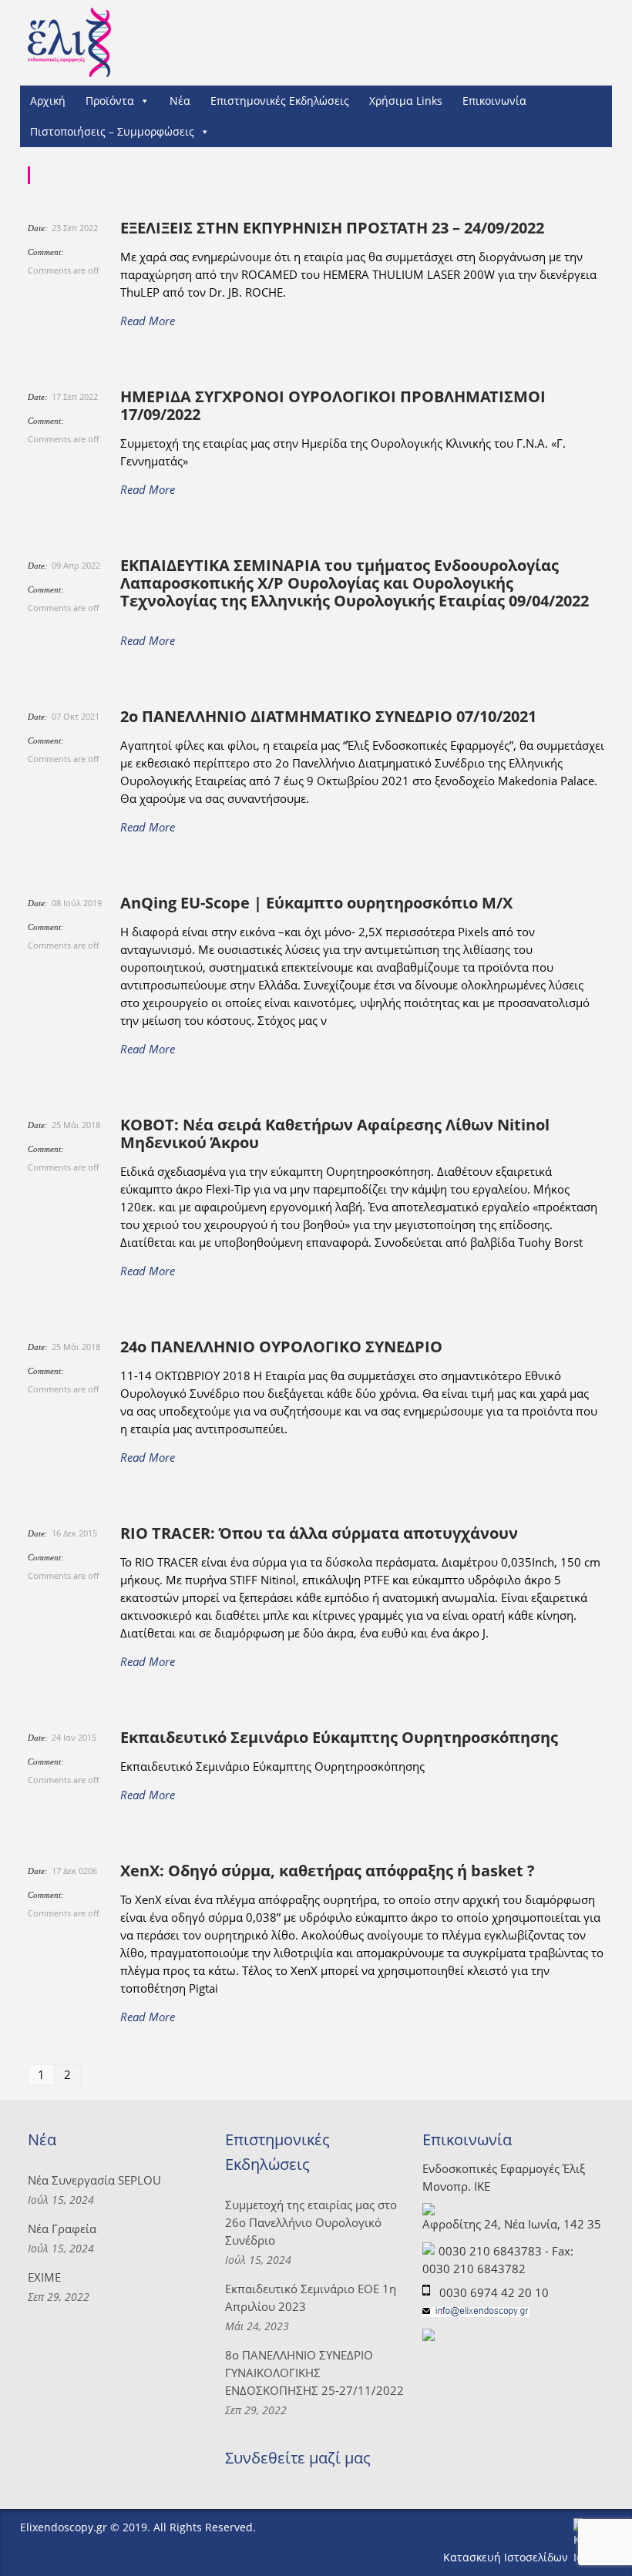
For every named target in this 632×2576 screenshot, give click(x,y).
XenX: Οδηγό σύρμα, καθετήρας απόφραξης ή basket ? (328, 1871)
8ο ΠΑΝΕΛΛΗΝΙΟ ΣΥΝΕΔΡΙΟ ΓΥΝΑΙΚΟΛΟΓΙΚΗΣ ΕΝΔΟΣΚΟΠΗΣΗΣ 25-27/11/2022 (314, 2373)
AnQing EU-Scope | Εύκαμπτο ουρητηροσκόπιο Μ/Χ (316, 903)
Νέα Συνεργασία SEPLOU (94, 2180)
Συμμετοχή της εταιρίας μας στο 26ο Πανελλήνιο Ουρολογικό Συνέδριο (311, 2222)
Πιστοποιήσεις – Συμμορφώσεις (112, 131)
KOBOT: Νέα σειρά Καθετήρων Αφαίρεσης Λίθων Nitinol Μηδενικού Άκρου (335, 1134)
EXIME (44, 2277)
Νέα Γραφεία (62, 2228)
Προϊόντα (110, 101)
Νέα (180, 101)
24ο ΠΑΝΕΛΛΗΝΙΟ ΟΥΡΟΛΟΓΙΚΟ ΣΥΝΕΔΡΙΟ (281, 1347)
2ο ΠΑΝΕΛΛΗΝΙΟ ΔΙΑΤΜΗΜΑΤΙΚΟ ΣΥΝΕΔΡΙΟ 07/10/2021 (328, 716)
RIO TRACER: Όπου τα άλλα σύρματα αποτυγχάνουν (319, 1533)
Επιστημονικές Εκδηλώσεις (280, 101)
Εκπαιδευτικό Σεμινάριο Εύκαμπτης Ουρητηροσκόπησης (339, 1737)
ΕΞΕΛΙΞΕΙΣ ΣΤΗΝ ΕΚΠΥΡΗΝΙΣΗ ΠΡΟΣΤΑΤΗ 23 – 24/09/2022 (332, 228)
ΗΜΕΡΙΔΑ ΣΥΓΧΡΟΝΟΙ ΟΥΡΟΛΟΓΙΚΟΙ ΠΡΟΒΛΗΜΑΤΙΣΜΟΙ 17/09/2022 (333, 405)
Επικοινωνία (494, 101)
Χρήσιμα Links (406, 101)
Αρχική (48, 101)
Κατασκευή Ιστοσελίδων (507, 2557)
